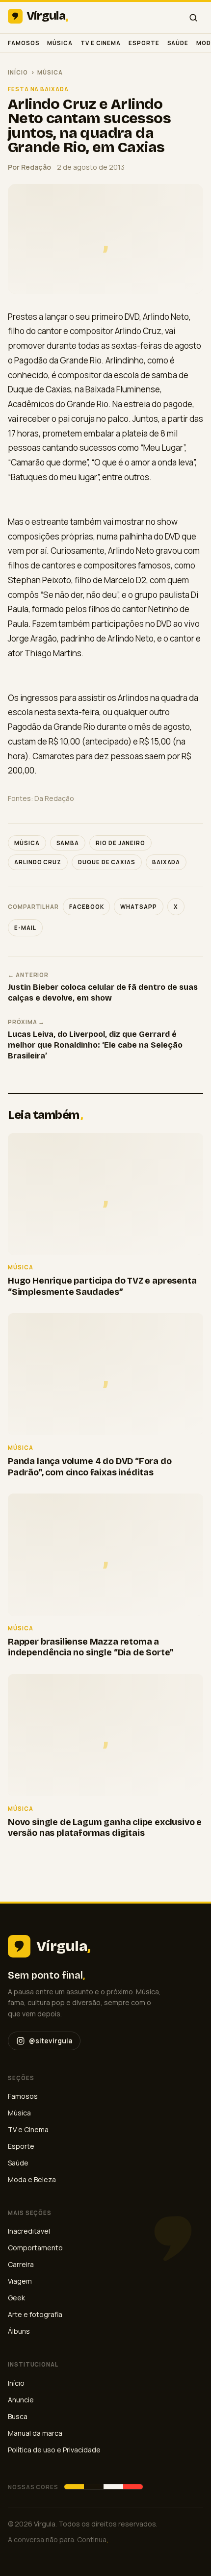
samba (68, 843)
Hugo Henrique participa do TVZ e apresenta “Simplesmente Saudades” (102, 1286)
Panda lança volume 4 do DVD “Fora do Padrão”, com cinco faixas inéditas (90, 1467)
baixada (166, 862)
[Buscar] (193, 18)
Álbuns (19, 2331)
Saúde (178, 43)
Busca (18, 2416)
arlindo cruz (38, 862)
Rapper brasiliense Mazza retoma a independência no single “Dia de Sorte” (91, 1647)
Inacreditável (29, 2231)
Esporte (144, 43)
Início (18, 72)
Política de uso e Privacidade (54, 2450)
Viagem (20, 2281)
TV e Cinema (101, 43)
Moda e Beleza (32, 2179)
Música (60, 43)
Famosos (24, 43)
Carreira (21, 2264)
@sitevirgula (51, 2041)
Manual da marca (35, 2433)
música (27, 843)
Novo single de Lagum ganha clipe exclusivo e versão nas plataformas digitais (105, 1828)
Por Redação (29, 167)
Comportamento (35, 2248)
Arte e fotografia (35, 2314)
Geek (16, 2298)
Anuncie (21, 2400)
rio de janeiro (120, 843)
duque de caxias (107, 862)
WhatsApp (138, 907)
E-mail (25, 928)
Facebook (86, 907)
